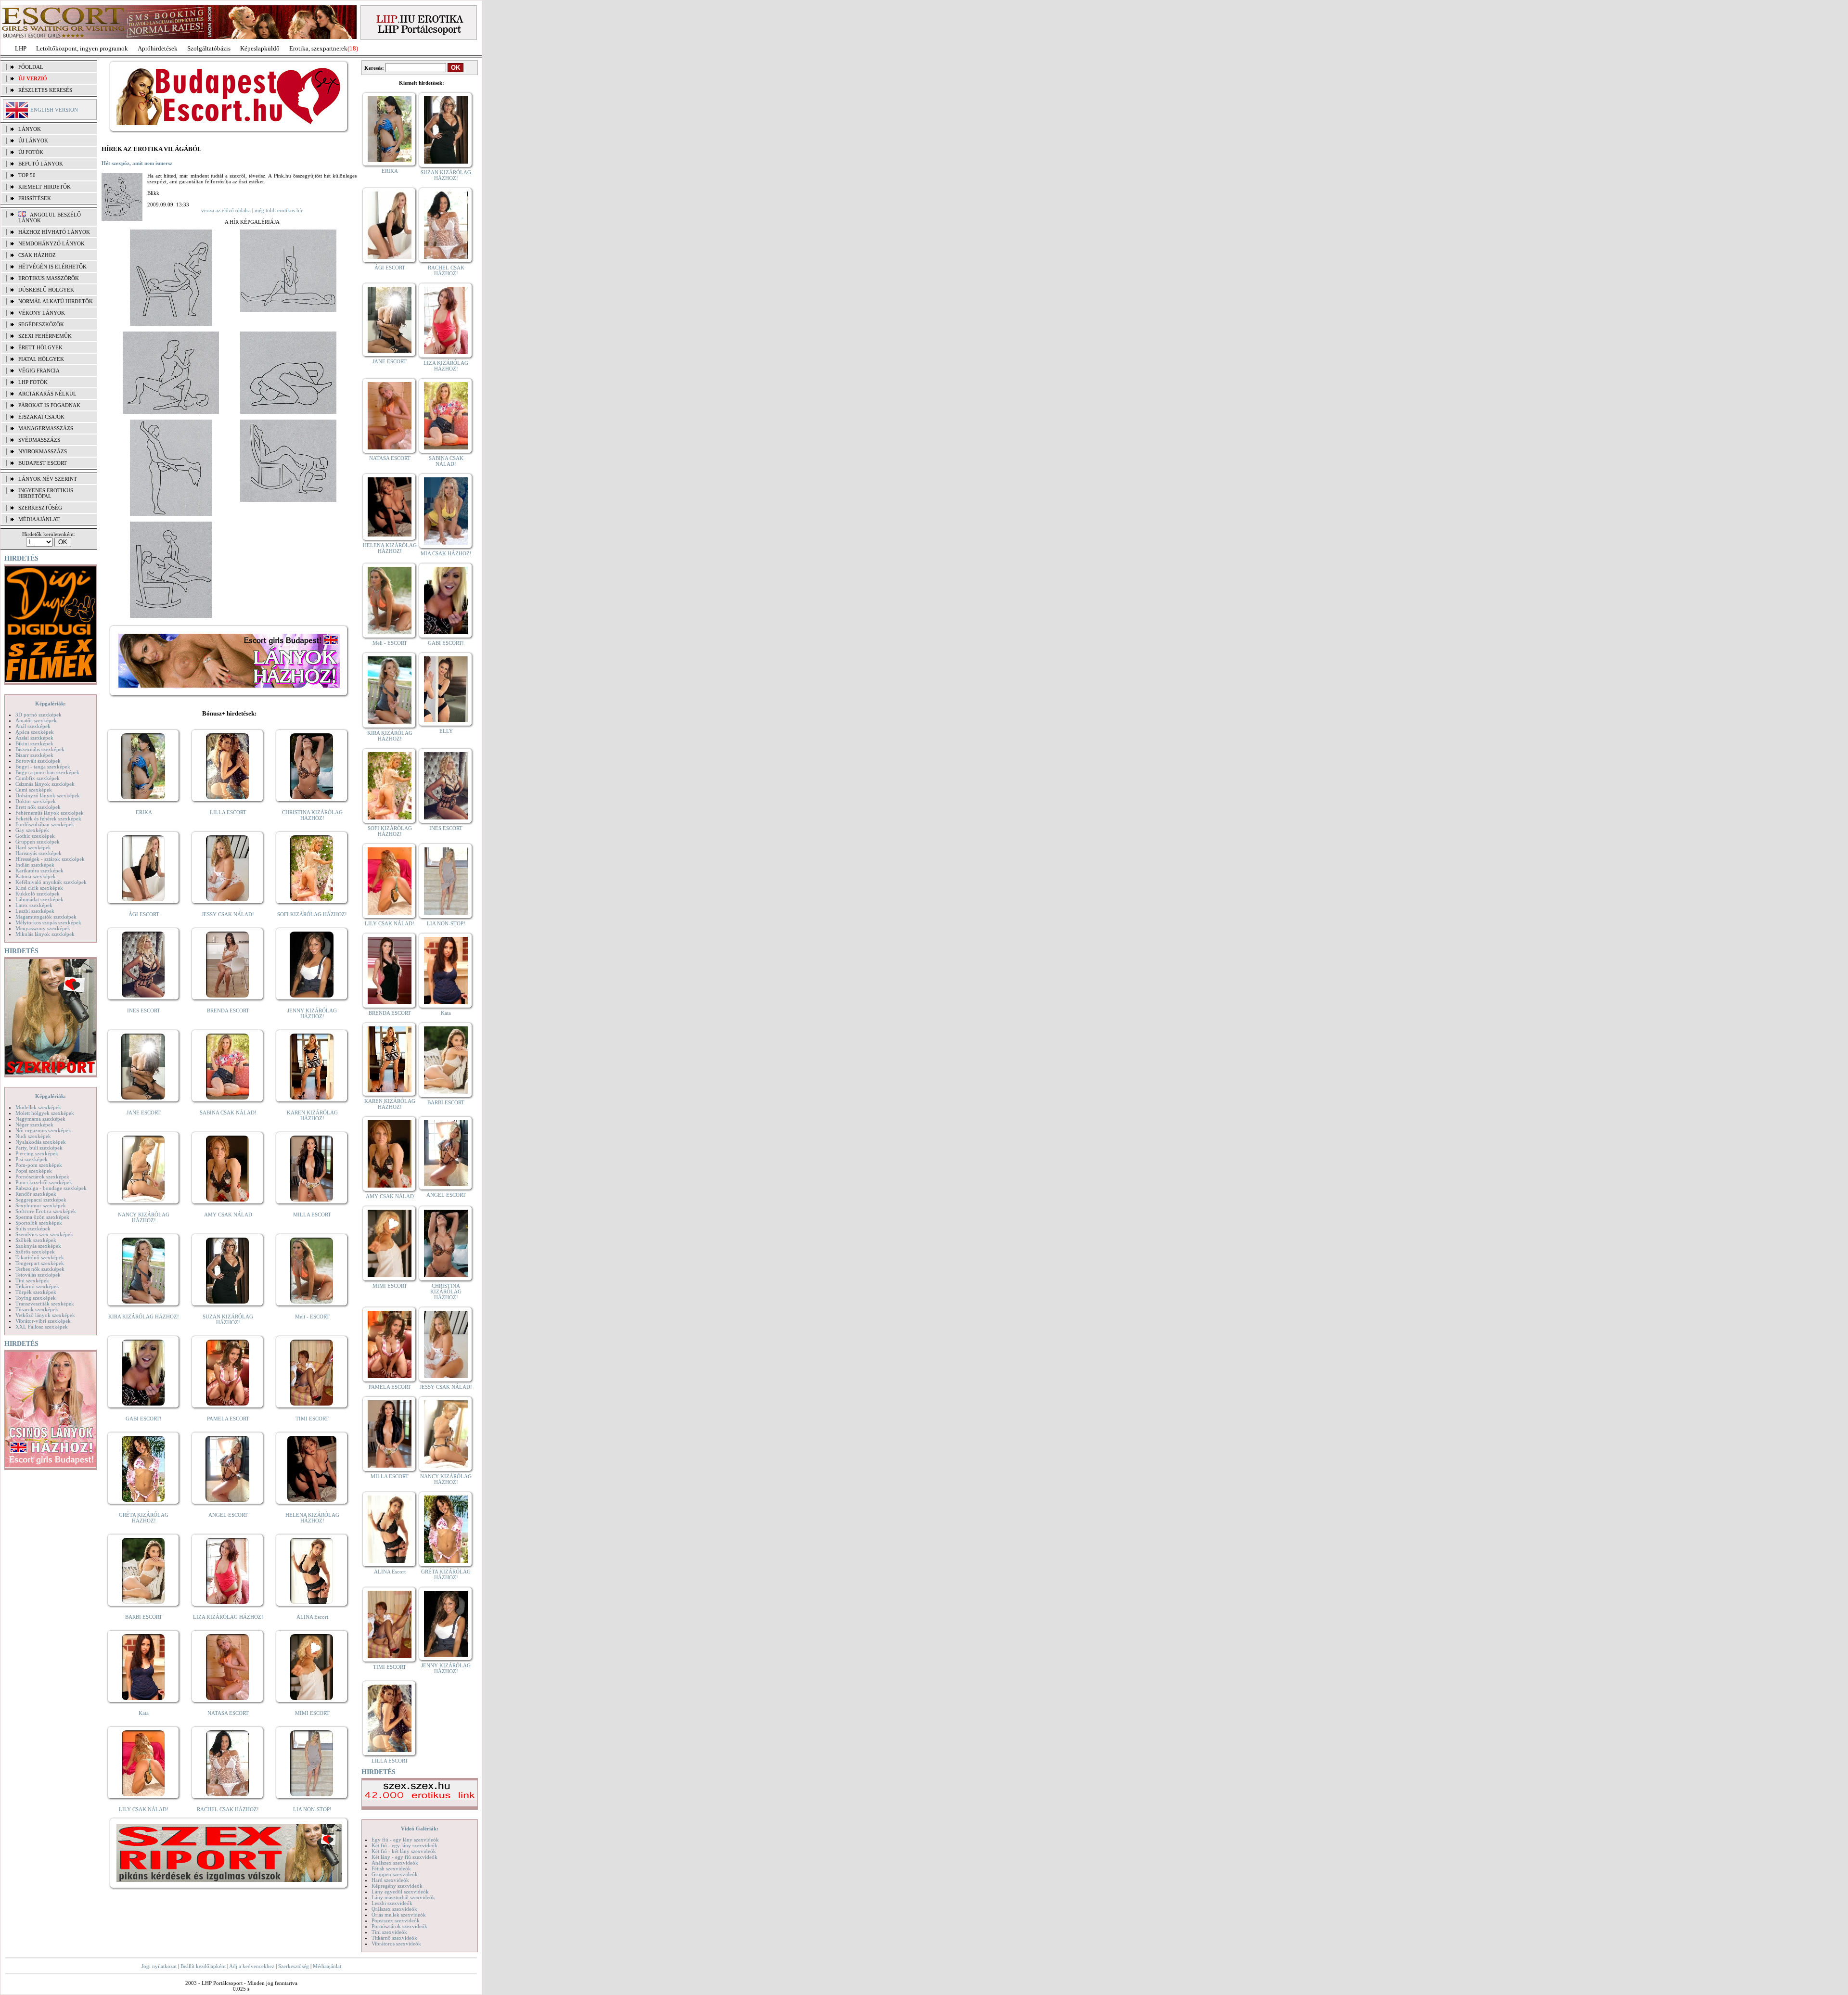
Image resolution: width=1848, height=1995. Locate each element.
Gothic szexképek (35, 836)
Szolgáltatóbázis (209, 48)
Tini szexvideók (389, 1932)
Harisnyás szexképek (38, 853)
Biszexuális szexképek (40, 749)
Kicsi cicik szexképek (39, 888)
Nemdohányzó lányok (51, 243)
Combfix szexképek (38, 778)
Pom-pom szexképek (39, 1165)
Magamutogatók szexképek (46, 917)
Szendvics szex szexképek (44, 1234)
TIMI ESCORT (312, 1419)
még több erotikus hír (279, 210)
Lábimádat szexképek (39, 899)
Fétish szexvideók (391, 1868)
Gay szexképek (32, 830)
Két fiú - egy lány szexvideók (404, 1845)
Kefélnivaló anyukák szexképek (51, 882)
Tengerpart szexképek (40, 1263)
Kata (144, 1713)
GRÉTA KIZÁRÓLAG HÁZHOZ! (144, 1518)
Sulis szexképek (33, 1228)
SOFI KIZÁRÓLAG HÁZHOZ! (312, 914)
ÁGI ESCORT (144, 914)
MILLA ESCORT (312, 1215)
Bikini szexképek (34, 743)
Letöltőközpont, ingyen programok (82, 48)
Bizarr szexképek (34, 755)
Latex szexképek (34, 905)
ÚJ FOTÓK (31, 152)
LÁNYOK (30, 129)
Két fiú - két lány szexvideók (404, 1851)
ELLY (446, 731)
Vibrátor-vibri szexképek (43, 1321)
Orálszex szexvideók (394, 1909)
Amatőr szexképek (36, 720)
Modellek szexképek (38, 1107)
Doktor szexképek (36, 801)
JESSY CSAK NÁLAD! (228, 914)
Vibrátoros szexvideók (396, 1944)
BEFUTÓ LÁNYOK (41, 164)
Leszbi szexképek (35, 911)
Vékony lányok (42, 313)
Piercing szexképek (37, 1153)
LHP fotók (33, 382)
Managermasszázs (46, 428)
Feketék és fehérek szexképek (48, 818)
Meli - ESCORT (312, 1317)
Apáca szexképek (35, 732)
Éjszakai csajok (41, 417)
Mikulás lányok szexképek (45, 934)
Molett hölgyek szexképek (45, 1113)
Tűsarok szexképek (37, 1309)
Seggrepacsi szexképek (41, 1200)
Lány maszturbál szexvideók (403, 1897)
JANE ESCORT (144, 1113)
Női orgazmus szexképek (43, 1130)
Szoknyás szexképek (38, 1246)
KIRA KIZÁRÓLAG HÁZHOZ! (144, 1317)
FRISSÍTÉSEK (35, 198)
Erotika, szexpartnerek (318, 48)
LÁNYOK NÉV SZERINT (48, 479)
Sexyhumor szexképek (41, 1205)
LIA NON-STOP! (312, 1809)
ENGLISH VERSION (54, 110)
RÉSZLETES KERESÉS (45, 90)
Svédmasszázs (39, 440)
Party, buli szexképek (39, 1148)
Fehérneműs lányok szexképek (50, 813)
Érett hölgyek (40, 347)
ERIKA (144, 812)
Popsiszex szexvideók (396, 1920)
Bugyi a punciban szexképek (47, 772)
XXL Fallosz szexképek (42, 1327)
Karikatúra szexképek (39, 870)
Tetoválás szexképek (38, 1275)
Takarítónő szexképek (40, 1257)
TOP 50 (27, 175)
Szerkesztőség (294, 1966)
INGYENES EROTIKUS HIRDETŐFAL (46, 493)
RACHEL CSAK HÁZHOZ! (228, 1809)
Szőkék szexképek (36, 1240)
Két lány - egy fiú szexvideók (404, 1857)
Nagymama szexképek (40, 1119)
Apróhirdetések (158, 48)
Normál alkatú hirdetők (56, 301)
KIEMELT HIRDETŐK (45, 187)
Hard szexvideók (390, 1880)
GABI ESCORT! (144, 1419)
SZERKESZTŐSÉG (40, 508)
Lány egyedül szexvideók (400, 1892)
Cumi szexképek (34, 790)
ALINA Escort (312, 1617)
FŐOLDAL (31, 67)
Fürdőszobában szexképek (45, 824)
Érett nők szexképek (38, 807)
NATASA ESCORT (228, 1713)
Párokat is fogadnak (49, 405)
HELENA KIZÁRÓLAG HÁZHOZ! (312, 1518)
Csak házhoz (37, 255)
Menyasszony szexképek (43, 928)
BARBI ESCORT (144, 1617)
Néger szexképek (34, 1125)
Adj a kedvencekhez (252, 1966)
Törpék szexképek (36, 1292)
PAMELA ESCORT (228, 1419)
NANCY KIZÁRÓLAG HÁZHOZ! (144, 1217)
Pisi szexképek (32, 1159)
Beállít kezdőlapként (203, 1966)
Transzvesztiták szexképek (45, 1304)
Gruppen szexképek (38, 842)
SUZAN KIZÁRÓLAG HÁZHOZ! (228, 1319)
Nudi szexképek (33, 1136)
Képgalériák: (51, 703)
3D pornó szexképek (38, 715)
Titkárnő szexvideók (394, 1938)
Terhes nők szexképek (40, 1269)
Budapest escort (43, 463)
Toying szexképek (36, 1298)
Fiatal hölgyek (41, 359)
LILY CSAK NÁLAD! (144, 1809)
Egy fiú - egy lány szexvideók (405, 1840)
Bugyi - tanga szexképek (43, 767)
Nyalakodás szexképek (41, 1142)
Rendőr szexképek (36, 1194)
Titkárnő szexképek (37, 1286)
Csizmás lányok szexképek (45, 784)
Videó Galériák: (420, 1829)
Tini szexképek (32, 1280)
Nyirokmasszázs (43, 451)
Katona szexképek (36, 876)
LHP (21, 48)
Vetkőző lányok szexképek (45, 1315)
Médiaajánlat (327, 1966)
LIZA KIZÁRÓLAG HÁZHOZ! (228, 1617)
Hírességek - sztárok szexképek (50, 859)
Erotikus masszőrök (49, 278)
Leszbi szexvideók (392, 1903)
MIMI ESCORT (312, 1713)
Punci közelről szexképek (44, 1182)
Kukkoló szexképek (38, 894)
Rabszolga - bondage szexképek (51, 1188)
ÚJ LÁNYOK (33, 141)
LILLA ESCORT (228, 812)
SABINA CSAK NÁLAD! (228, 1113)
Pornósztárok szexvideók (399, 1926)
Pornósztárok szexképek (42, 1177)
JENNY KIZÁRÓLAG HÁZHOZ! (312, 1013)
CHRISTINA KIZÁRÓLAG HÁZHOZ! (312, 815)
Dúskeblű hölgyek (46, 290)
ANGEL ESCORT (228, 1515)
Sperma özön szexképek (42, 1217)
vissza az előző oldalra (226, 210)
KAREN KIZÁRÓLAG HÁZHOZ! (312, 1115)
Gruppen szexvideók (395, 1874)
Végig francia (39, 371)
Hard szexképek (33, 847)
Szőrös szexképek (35, 1252)
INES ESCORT (144, 1010)
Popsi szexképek (34, 1171)
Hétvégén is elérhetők (52, 267)
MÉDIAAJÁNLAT (39, 519)
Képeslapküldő (260, 48)
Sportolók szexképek (39, 1223)
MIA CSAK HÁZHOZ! (446, 553)
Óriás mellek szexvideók (399, 1915)
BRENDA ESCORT (228, 1010)
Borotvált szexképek (38, 761)
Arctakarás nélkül (47, 394)
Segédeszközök (41, 324)
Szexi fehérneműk (45, 336)
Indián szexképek (35, 865)
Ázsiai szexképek (34, 738)
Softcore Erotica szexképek (46, 1211)
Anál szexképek (33, 726)
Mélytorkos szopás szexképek (48, 922)
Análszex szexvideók (395, 1863)
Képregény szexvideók (397, 1886)
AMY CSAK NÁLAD (228, 1215)
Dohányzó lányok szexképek (48, 795)
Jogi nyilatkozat (159, 1966)
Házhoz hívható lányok (54, 232)
